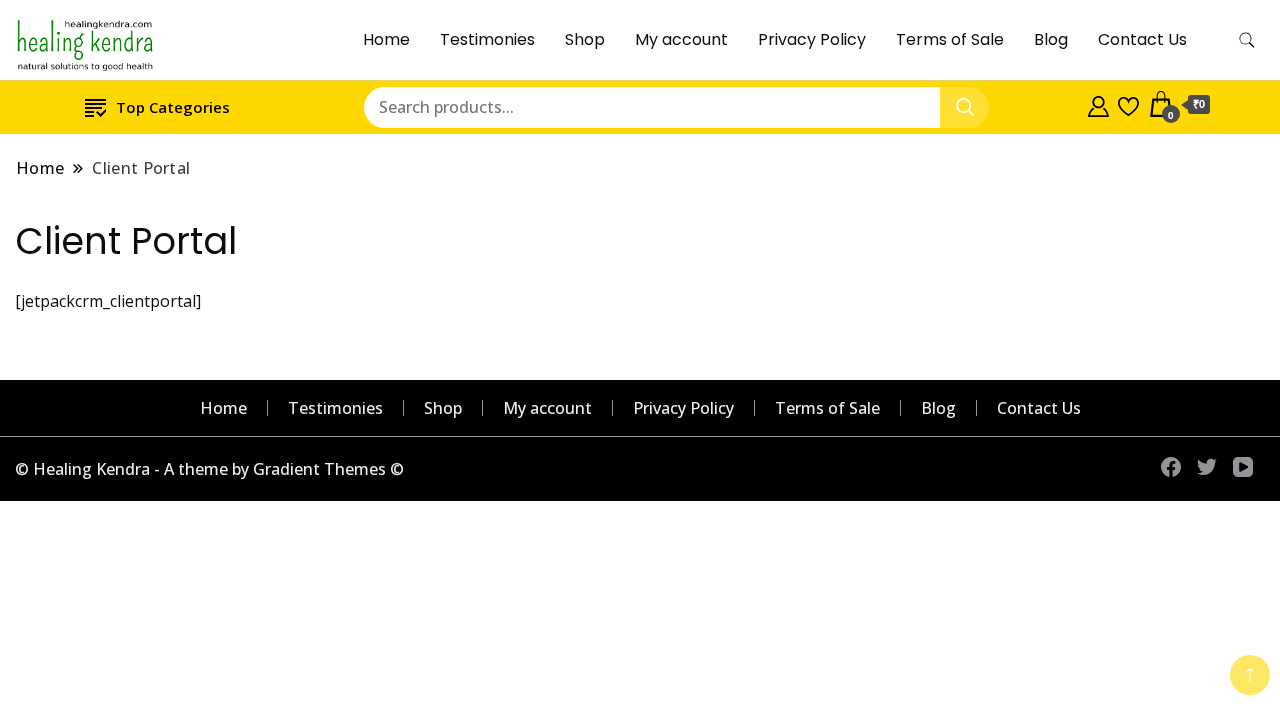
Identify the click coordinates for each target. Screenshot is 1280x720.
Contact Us (1142, 39)
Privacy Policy (812, 39)
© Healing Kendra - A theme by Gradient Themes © (209, 469)
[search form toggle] (1247, 40)
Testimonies (487, 39)
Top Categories (173, 107)
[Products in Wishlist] (1128, 104)
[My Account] (1098, 104)
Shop (585, 39)
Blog (1051, 39)
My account (681, 39)
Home (386, 39)
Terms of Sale (950, 39)
